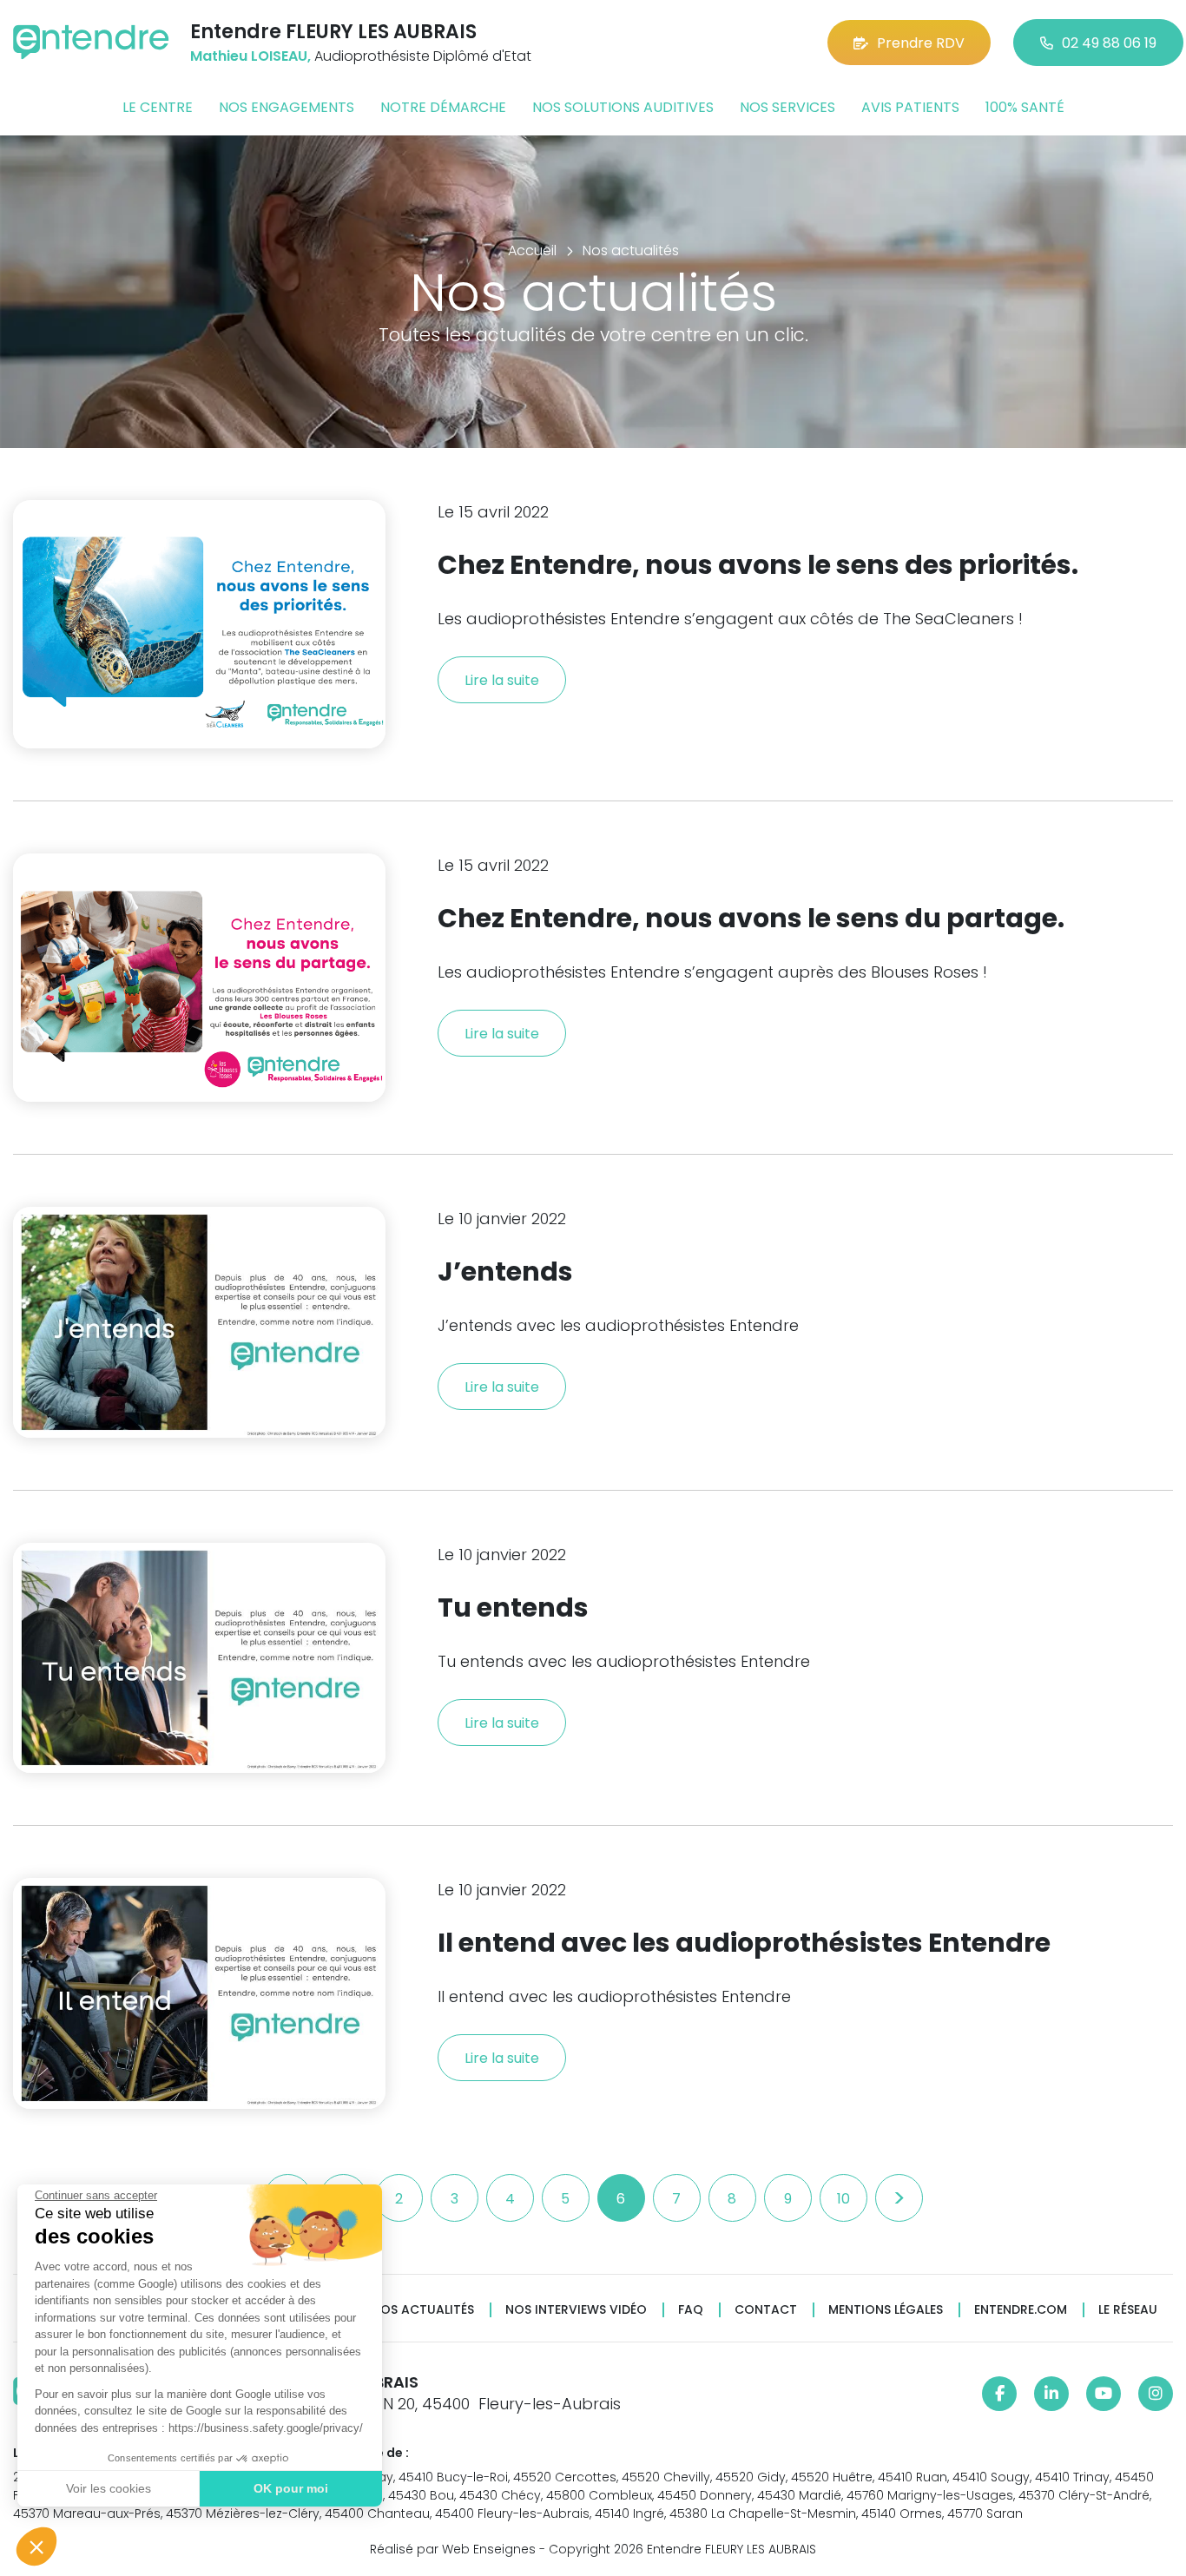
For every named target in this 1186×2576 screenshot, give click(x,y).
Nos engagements (287, 107)
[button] (36, 2546)
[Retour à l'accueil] (91, 42)
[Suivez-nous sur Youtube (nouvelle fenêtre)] (1104, 2394)
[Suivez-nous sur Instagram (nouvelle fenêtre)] (1156, 2394)
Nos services (787, 107)
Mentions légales (886, 2310)
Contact (766, 2310)
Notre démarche (443, 107)
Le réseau (1128, 2310)
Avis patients (910, 107)
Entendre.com (1021, 2310)
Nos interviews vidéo (576, 2310)
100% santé (1025, 107)
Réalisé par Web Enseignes (453, 2549)
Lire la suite (502, 680)
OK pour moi (291, 2488)
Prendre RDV (921, 43)
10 (843, 2199)
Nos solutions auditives (623, 107)
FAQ (691, 2310)
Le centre (158, 107)
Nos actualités (423, 2310)
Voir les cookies (109, 2488)
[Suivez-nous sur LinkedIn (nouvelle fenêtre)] (1051, 2394)
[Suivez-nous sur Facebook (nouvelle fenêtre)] (999, 2394)
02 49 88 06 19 (1109, 43)
